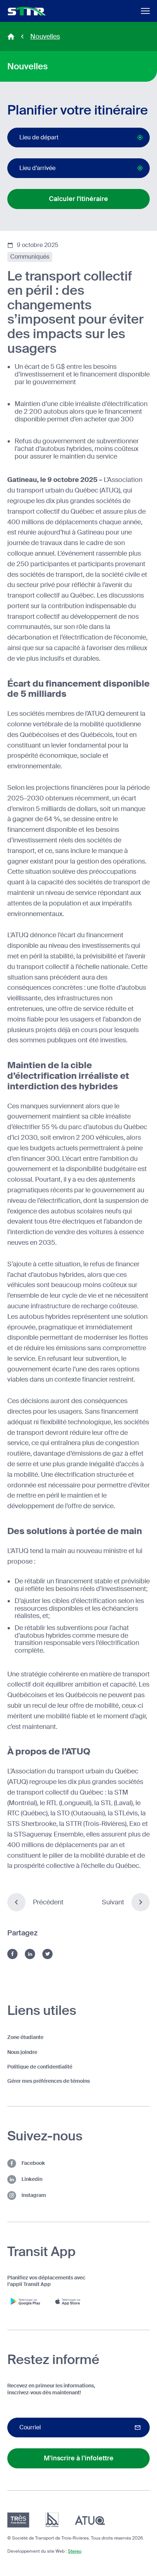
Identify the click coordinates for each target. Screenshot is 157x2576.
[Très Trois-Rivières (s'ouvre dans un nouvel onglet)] (18, 2520)
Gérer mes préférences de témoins (49, 2081)
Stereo (75, 2551)
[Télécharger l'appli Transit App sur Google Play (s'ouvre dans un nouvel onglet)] (26, 2301)
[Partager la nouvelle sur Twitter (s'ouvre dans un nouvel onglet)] (47, 1954)
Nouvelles (45, 36)
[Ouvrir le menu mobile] (145, 11)
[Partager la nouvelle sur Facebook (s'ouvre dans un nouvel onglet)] (12, 1954)
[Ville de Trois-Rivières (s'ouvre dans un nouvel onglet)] (52, 2520)
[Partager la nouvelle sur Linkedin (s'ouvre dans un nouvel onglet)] (30, 1954)
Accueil (11, 36)
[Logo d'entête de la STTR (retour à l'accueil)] (27, 11)
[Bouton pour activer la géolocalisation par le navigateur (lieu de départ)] (140, 137)
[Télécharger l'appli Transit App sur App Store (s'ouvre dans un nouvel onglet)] (69, 2301)
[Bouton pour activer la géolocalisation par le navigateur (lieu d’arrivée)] (140, 168)
